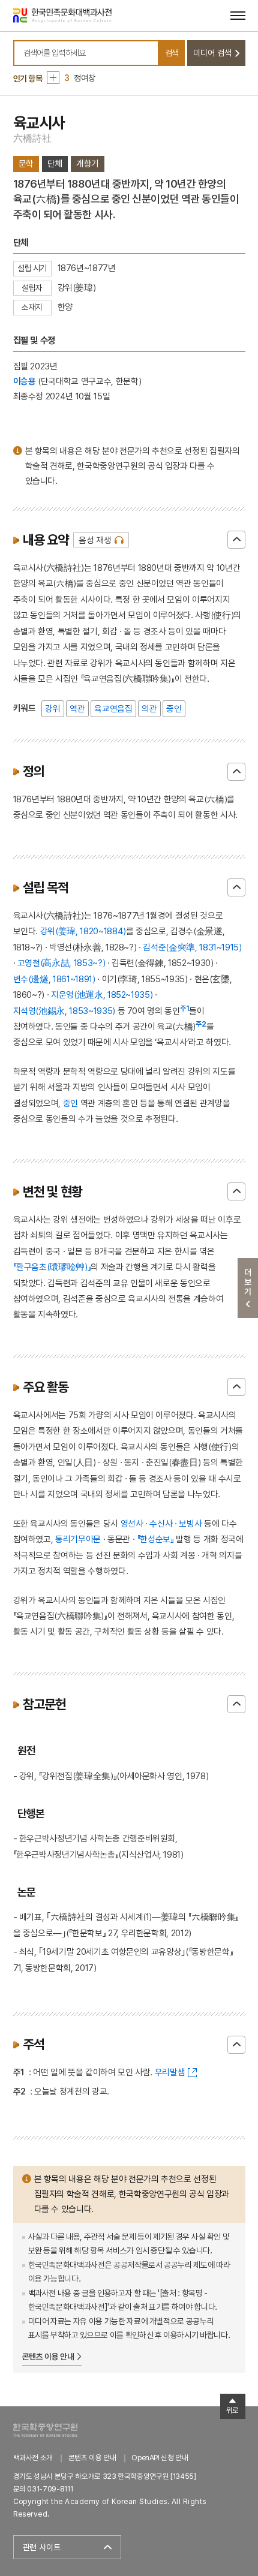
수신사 (161, 1523)
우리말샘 (170, 2072)
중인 (174, 708)
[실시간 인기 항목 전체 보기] (53, 78)
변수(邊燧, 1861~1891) (54, 979)
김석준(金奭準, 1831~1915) (192, 947)
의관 (149, 708)
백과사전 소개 (33, 2458)
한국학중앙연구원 (45, 2430)
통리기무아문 (78, 1539)
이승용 (25, 381)
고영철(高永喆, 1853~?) (61, 963)
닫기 (236, 540)
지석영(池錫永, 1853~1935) (64, 1011)
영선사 (132, 1523)
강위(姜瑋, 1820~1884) (83, 931)
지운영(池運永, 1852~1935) (102, 994)
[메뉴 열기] (238, 15)
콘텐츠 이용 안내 (48, 2357)
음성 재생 (95, 540)
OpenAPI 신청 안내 (160, 2458)
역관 (77, 708)
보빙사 (190, 1523)
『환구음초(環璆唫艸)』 (52, 1267)
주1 (185, 1009)
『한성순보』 (155, 1539)
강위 (52, 708)
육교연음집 (113, 708)
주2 (201, 1024)
